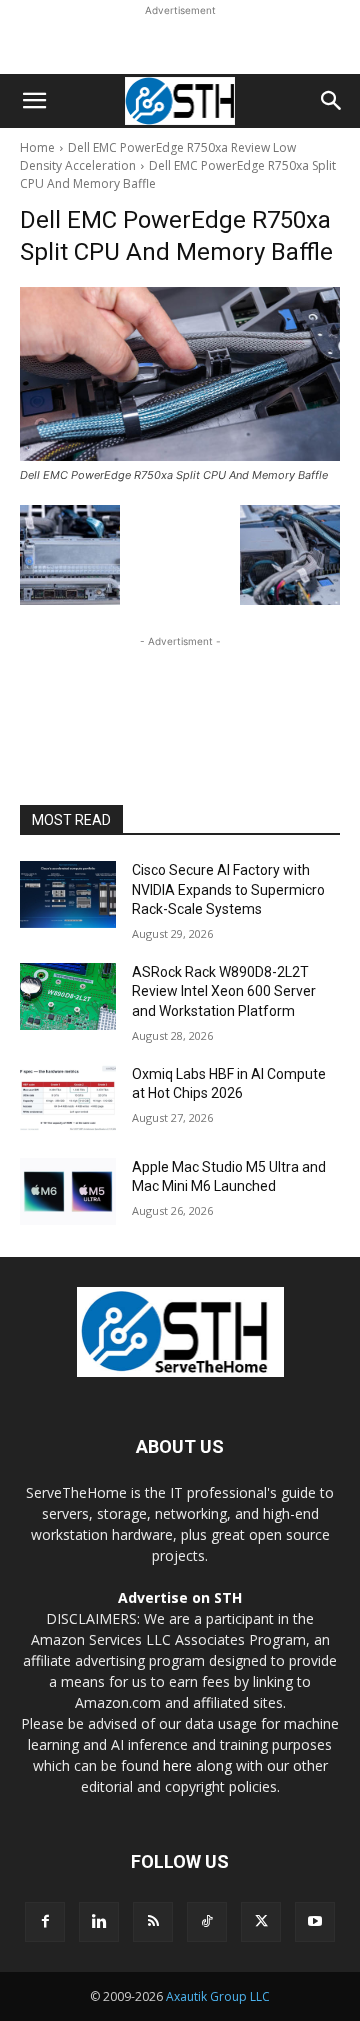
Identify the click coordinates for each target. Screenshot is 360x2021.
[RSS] (153, 1922)
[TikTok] (207, 1922)
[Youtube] (315, 1922)
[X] (261, 1922)
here (177, 1765)
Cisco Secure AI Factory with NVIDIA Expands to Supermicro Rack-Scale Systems (228, 889)
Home (37, 147)
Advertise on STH (180, 1597)
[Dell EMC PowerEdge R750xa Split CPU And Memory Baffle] (180, 374)
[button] (34, 101)
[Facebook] (45, 1922)
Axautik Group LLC (218, 1996)
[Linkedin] (99, 1922)
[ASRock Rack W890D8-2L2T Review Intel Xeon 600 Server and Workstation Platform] (68, 996)
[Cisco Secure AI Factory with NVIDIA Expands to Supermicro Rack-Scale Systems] (68, 894)
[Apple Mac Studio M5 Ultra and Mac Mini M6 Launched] (68, 1191)
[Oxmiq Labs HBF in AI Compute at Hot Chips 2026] (68, 1098)
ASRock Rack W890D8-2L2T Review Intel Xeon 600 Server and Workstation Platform (224, 991)
